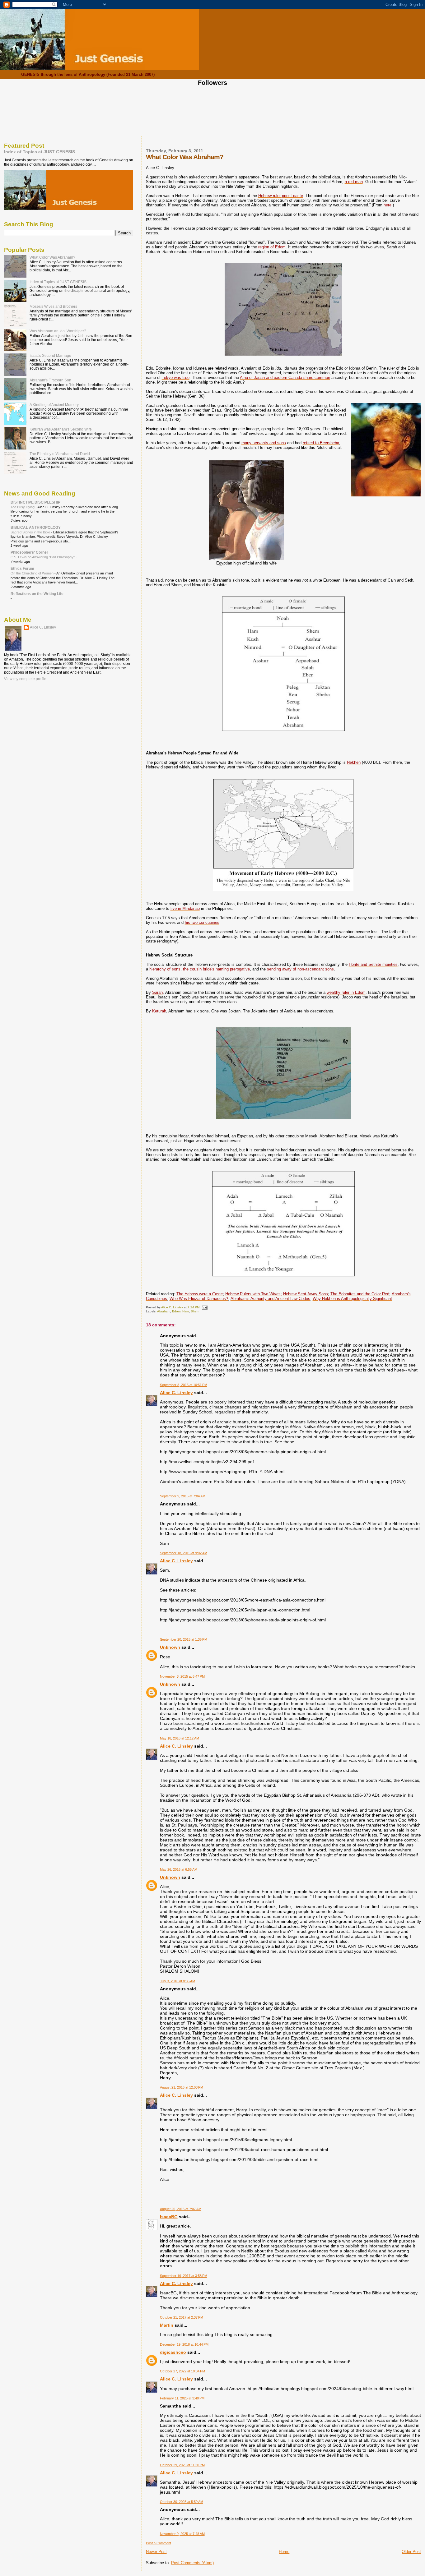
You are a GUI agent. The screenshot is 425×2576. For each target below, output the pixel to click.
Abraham (164, 1311)
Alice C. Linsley (176, 1393)
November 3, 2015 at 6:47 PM (182, 1676)
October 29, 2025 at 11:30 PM (182, 2465)
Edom (176, 1311)
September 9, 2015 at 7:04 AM (183, 1496)
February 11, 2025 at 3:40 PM (182, 2398)
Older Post (411, 2552)
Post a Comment (159, 2543)
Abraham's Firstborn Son (50, 380)
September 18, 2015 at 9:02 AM (184, 1553)
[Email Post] (204, 1307)
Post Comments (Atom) (192, 2563)
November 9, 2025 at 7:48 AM (182, 2534)
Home (284, 2552)
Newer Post (156, 2552)
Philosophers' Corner (29, 552)
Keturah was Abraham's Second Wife (61, 429)
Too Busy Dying (23, 507)
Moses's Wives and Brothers (53, 306)
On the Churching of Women (33, 573)
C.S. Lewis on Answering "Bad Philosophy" (43, 557)
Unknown (170, 1647)
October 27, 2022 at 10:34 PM (182, 2371)
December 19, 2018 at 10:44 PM (184, 2344)
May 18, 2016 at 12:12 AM (180, 1738)
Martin (167, 2325)
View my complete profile (25, 679)
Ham (186, 1311)
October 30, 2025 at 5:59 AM (182, 2502)
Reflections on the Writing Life (37, 594)
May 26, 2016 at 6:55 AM (179, 1869)
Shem (195, 1311)
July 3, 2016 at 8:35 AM (177, 1981)
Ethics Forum (22, 568)
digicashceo (173, 2352)
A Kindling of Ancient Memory (54, 405)
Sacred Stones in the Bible (31, 532)
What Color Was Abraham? (52, 257)
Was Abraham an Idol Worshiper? (58, 331)
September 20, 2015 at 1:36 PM (184, 1639)
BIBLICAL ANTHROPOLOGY (36, 527)
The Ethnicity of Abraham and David (60, 454)
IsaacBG (169, 2217)
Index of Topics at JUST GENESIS (40, 152)
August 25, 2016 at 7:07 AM (181, 2209)
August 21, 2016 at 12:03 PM (182, 2087)
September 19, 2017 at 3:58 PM (184, 2276)
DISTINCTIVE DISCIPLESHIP (35, 502)
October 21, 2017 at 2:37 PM (182, 2317)
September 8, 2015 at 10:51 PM (184, 1385)
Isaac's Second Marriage (50, 355)
